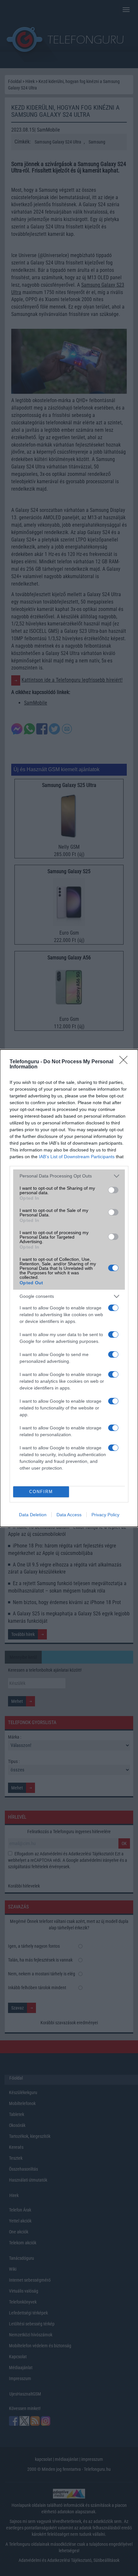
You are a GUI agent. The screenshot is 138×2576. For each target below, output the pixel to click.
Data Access (69, 1515)
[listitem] (69, 1176)
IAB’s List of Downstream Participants (77, 1157)
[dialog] (69, 1288)
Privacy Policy (105, 1515)
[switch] (113, 1190)
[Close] (125, 1062)
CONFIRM (41, 1492)
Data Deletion (33, 1515)
